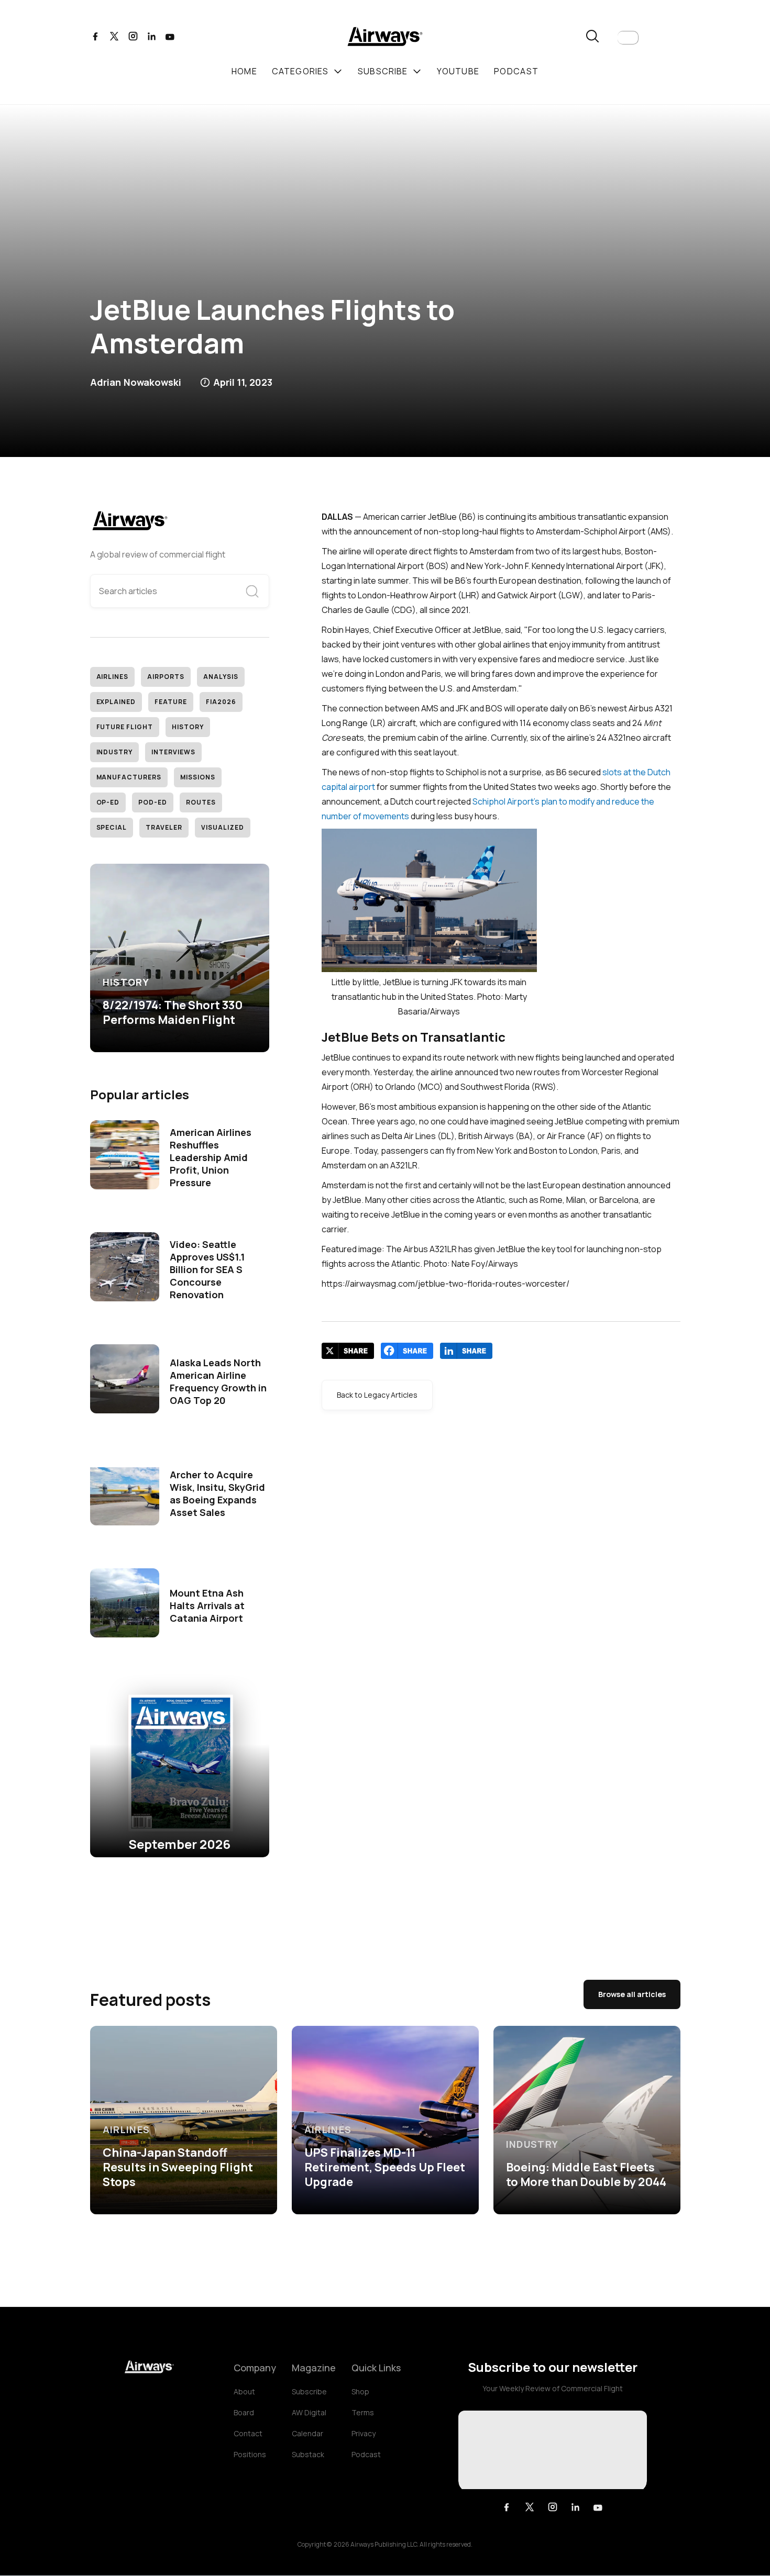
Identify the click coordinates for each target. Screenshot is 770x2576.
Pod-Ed (153, 802)
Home (244, 71)
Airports (166, 677)
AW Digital (309, 2412)
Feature (171, 702)
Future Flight (125, 727)
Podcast (366, 2454)
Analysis (221, 677)
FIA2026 (221, 702)
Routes (201, 802)
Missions (198, 777)
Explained (116, 702)
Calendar (307, 2433)
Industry (115, 752)
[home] (385, 38)
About (244, 2391)
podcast (516, 71)
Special (112, 827)
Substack (308, 2454)
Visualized (223, 827)
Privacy (364, 2433)
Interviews (173, 752)
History (188, 727)
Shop (360, 2391)
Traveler (164, 827)
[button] (628, 38)
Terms (363, 2412)
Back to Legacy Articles (377, 1395)
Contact (248, 2433)
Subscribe (309, 2391)
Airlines (113, 677)
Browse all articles (632, 1994)
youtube (458, 71)
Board (244, 2412)
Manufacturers (129, 777)
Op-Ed (108, 802)
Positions (250, 2454)
